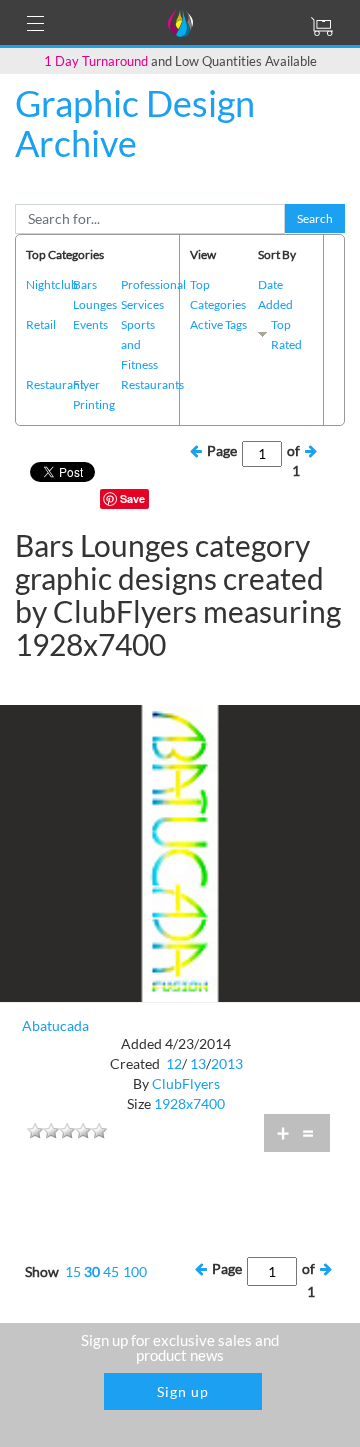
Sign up (183, 1391)
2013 (227, 1063)
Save (132, 498)
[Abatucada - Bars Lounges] (180, 851)
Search (315, 218)
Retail (41, 324)
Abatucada (55, 1025)
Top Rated (286, 334)
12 (174, 1063)
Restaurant (55, 384)
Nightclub (52, 284)
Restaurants (152, 384)
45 (111, 1271)
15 (73, 1271)
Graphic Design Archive (135, 123)
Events (90, 324)
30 (92, 1271)
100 (135, 1271)
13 (198, 1063)
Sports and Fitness (139, 344)
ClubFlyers (186, 1083)
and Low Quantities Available (180, 61)
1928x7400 (189, 1103)
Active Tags (218, 324)
